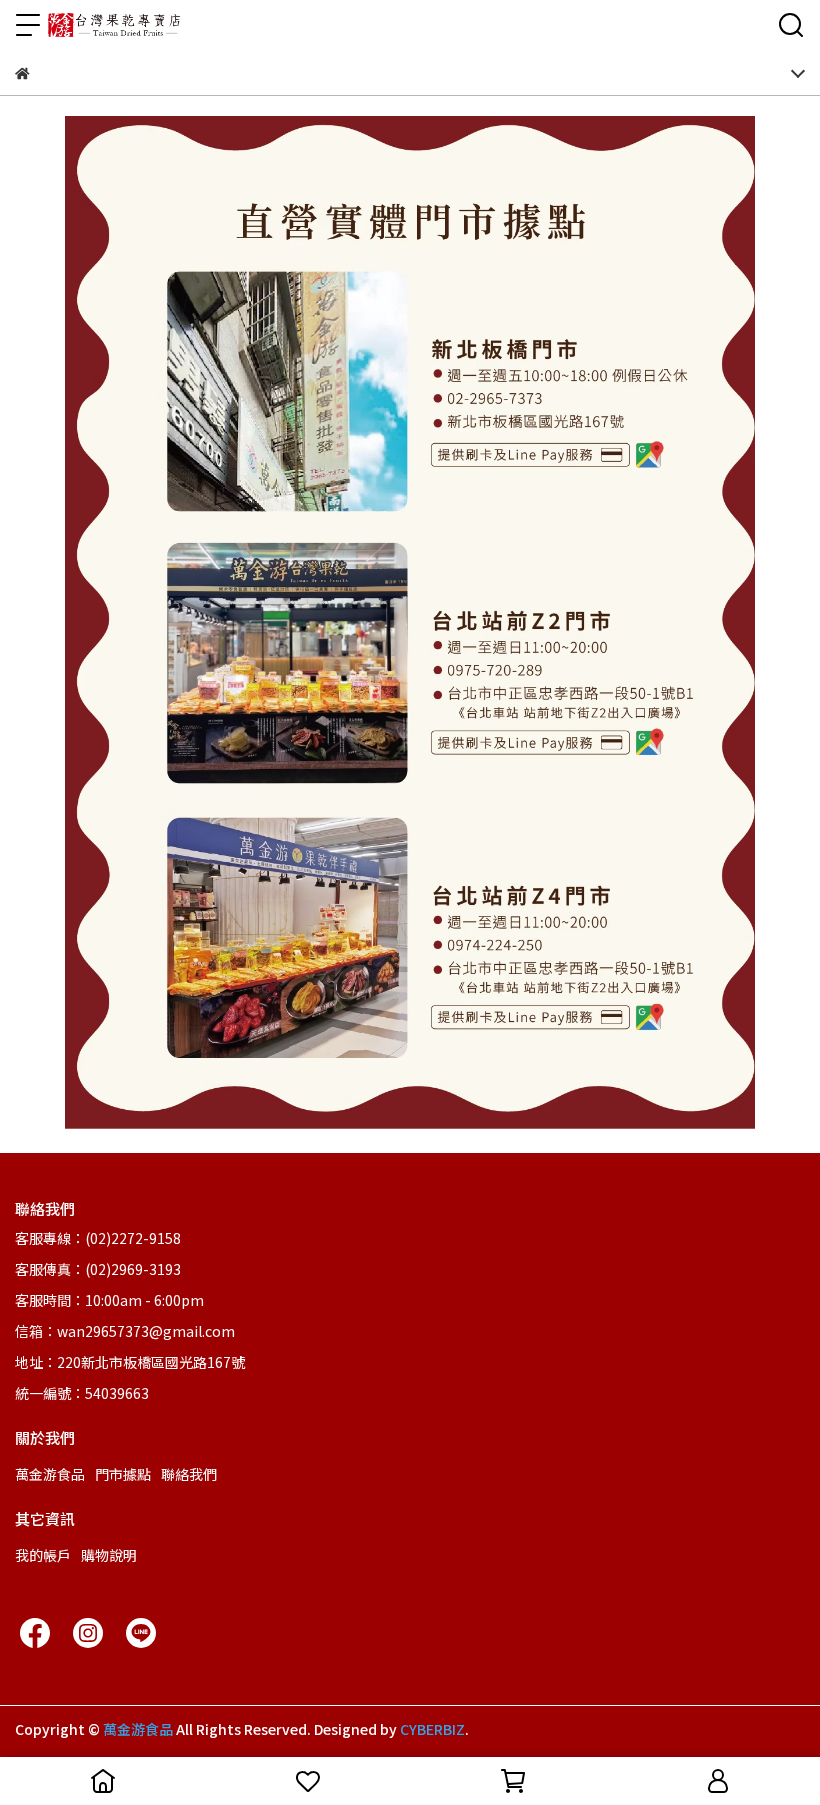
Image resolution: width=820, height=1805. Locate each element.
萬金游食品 (50, 1474)
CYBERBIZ (432, 1729)
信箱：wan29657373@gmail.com (125, 1331)
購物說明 (109, 1555)
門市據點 (123, 1474)
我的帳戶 (43, 1555)
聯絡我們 (189, 1474)
